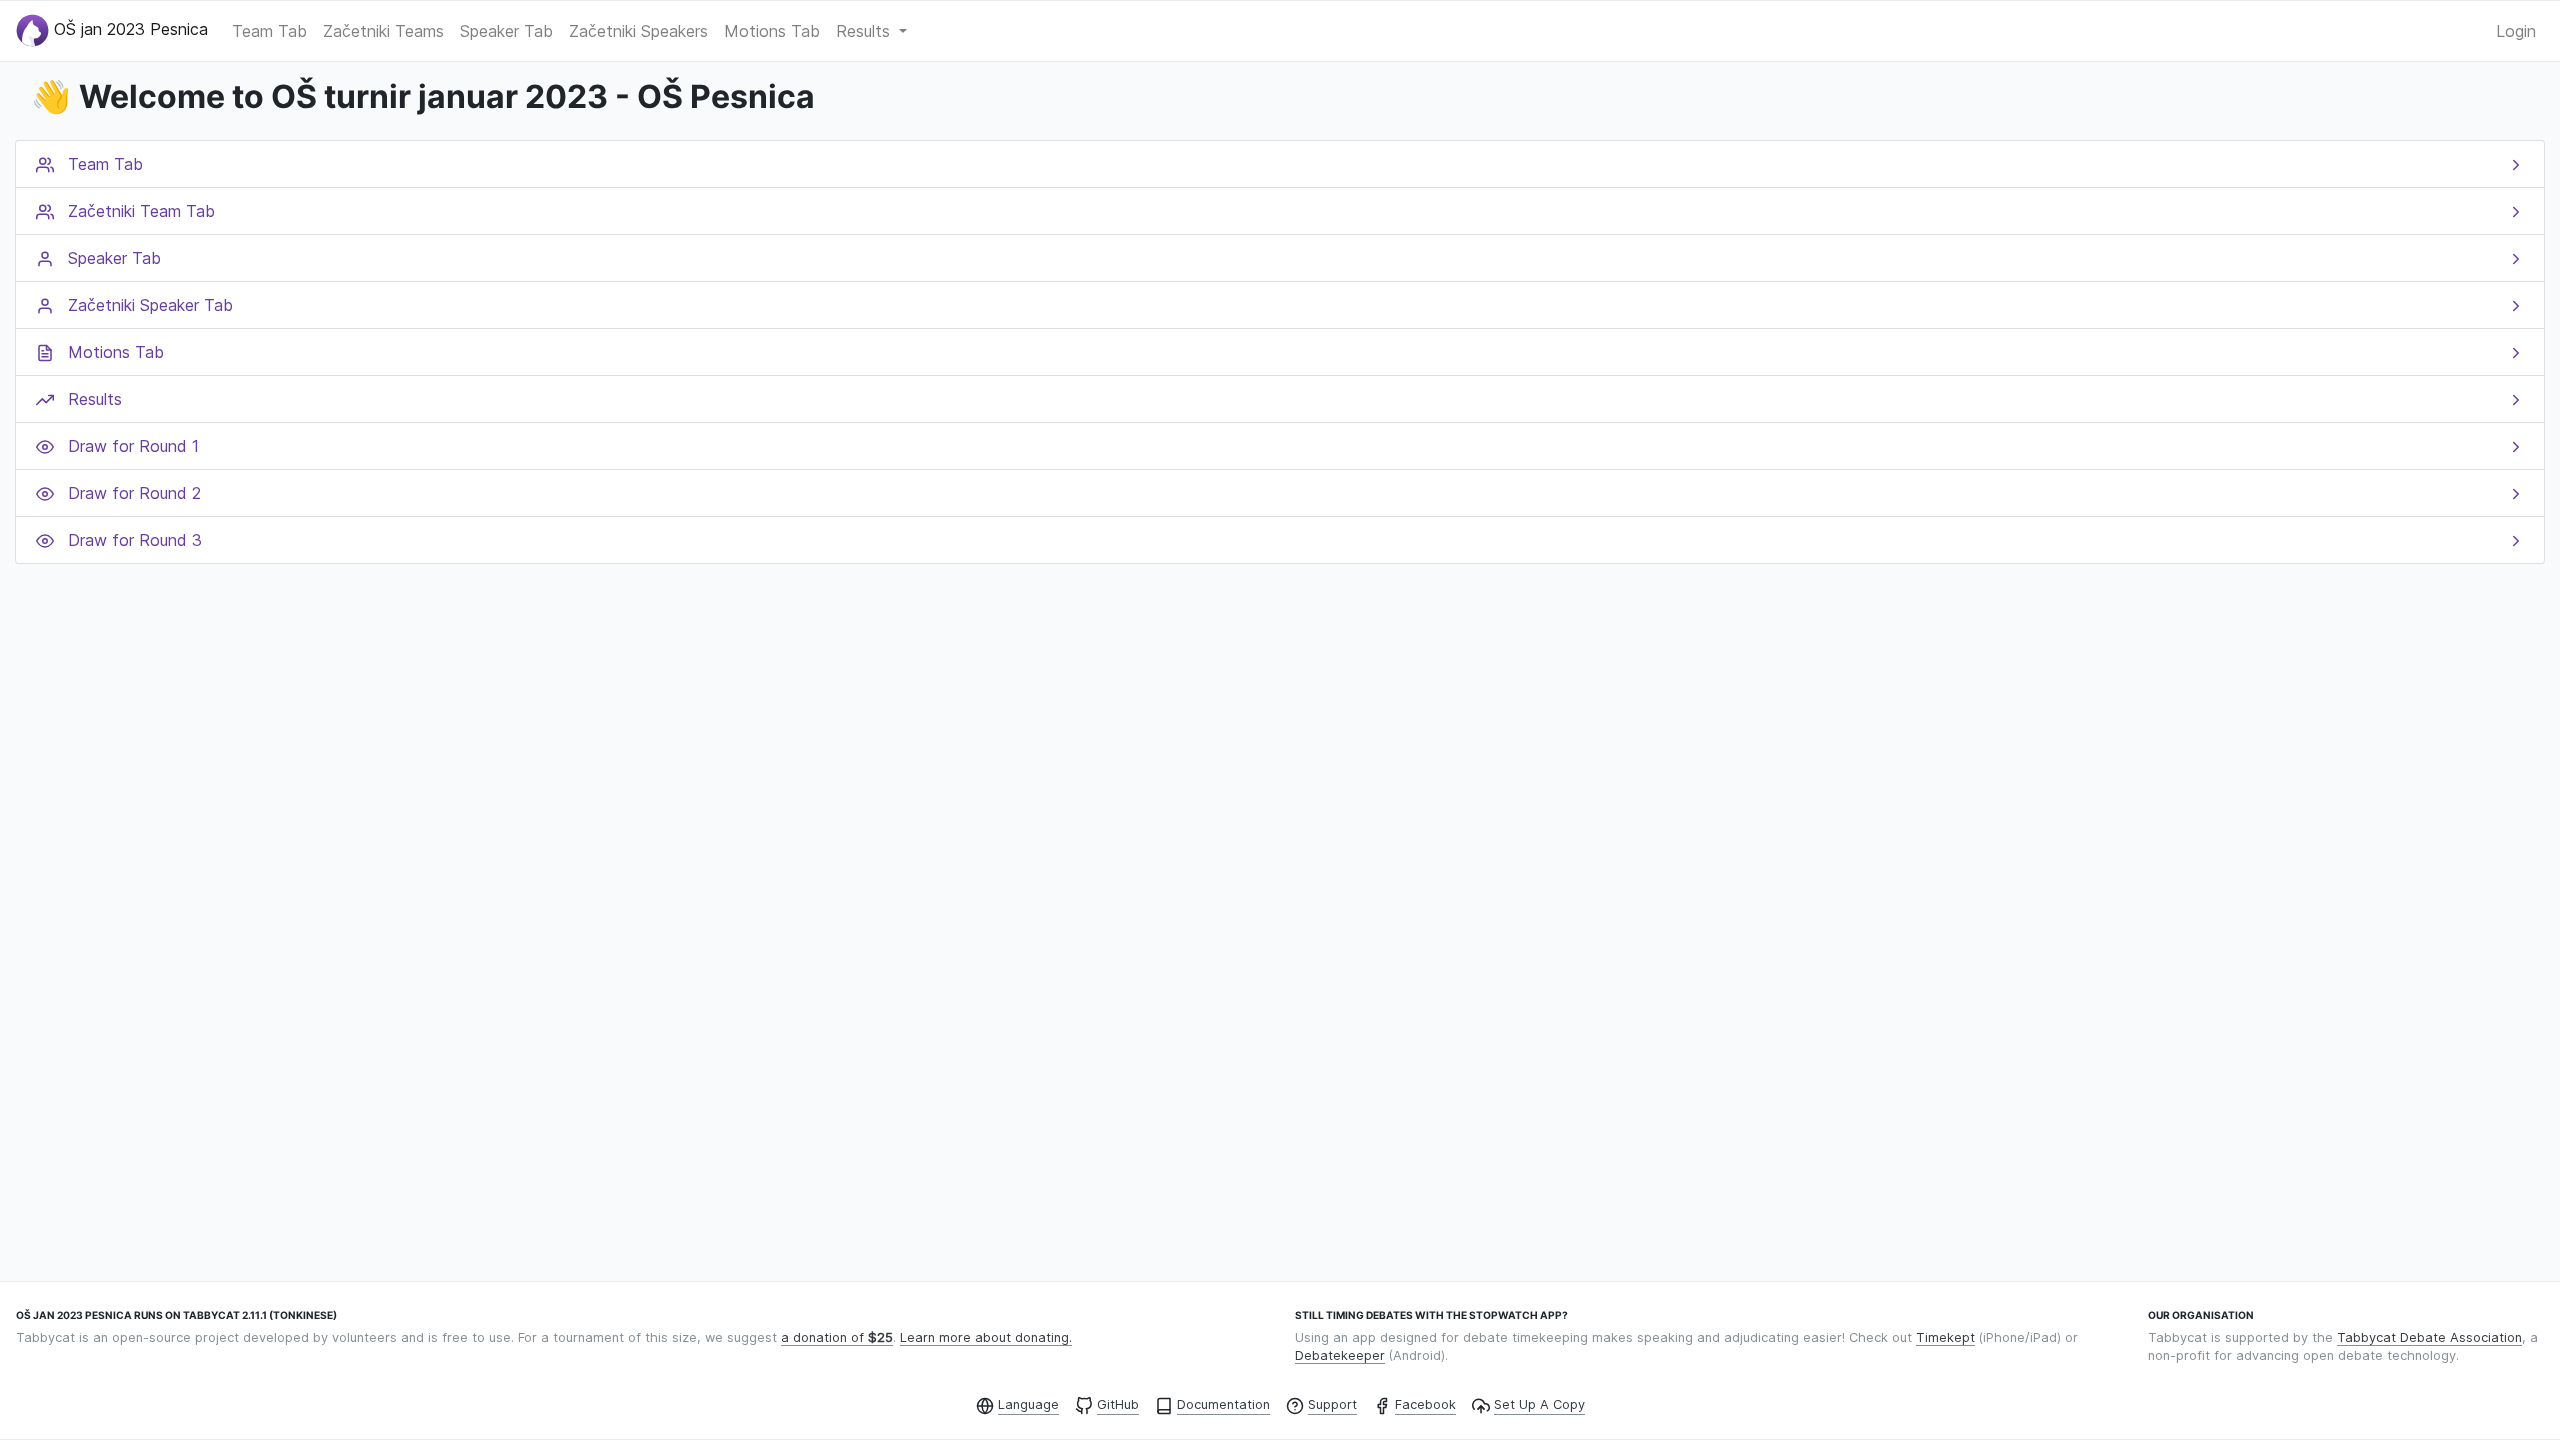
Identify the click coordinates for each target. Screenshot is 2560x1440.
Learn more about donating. (986, 1337)
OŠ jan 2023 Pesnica (128, 29)
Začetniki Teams (383, 31)
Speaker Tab (506, 31)
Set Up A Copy (1539, 1404)
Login (2516, 31)
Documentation (1223, 1404)
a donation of (837, 1337)
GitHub (1118, 1404)
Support (1332, 1404)
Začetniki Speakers (638, 31)
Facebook (1425, 1404)
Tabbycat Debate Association (2429, 1337)
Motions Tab (772, 31)
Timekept (1945, 1337)
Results (865, 31)
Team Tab (269, 31)
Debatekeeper (1340, 1355)
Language (1028, 1404)
